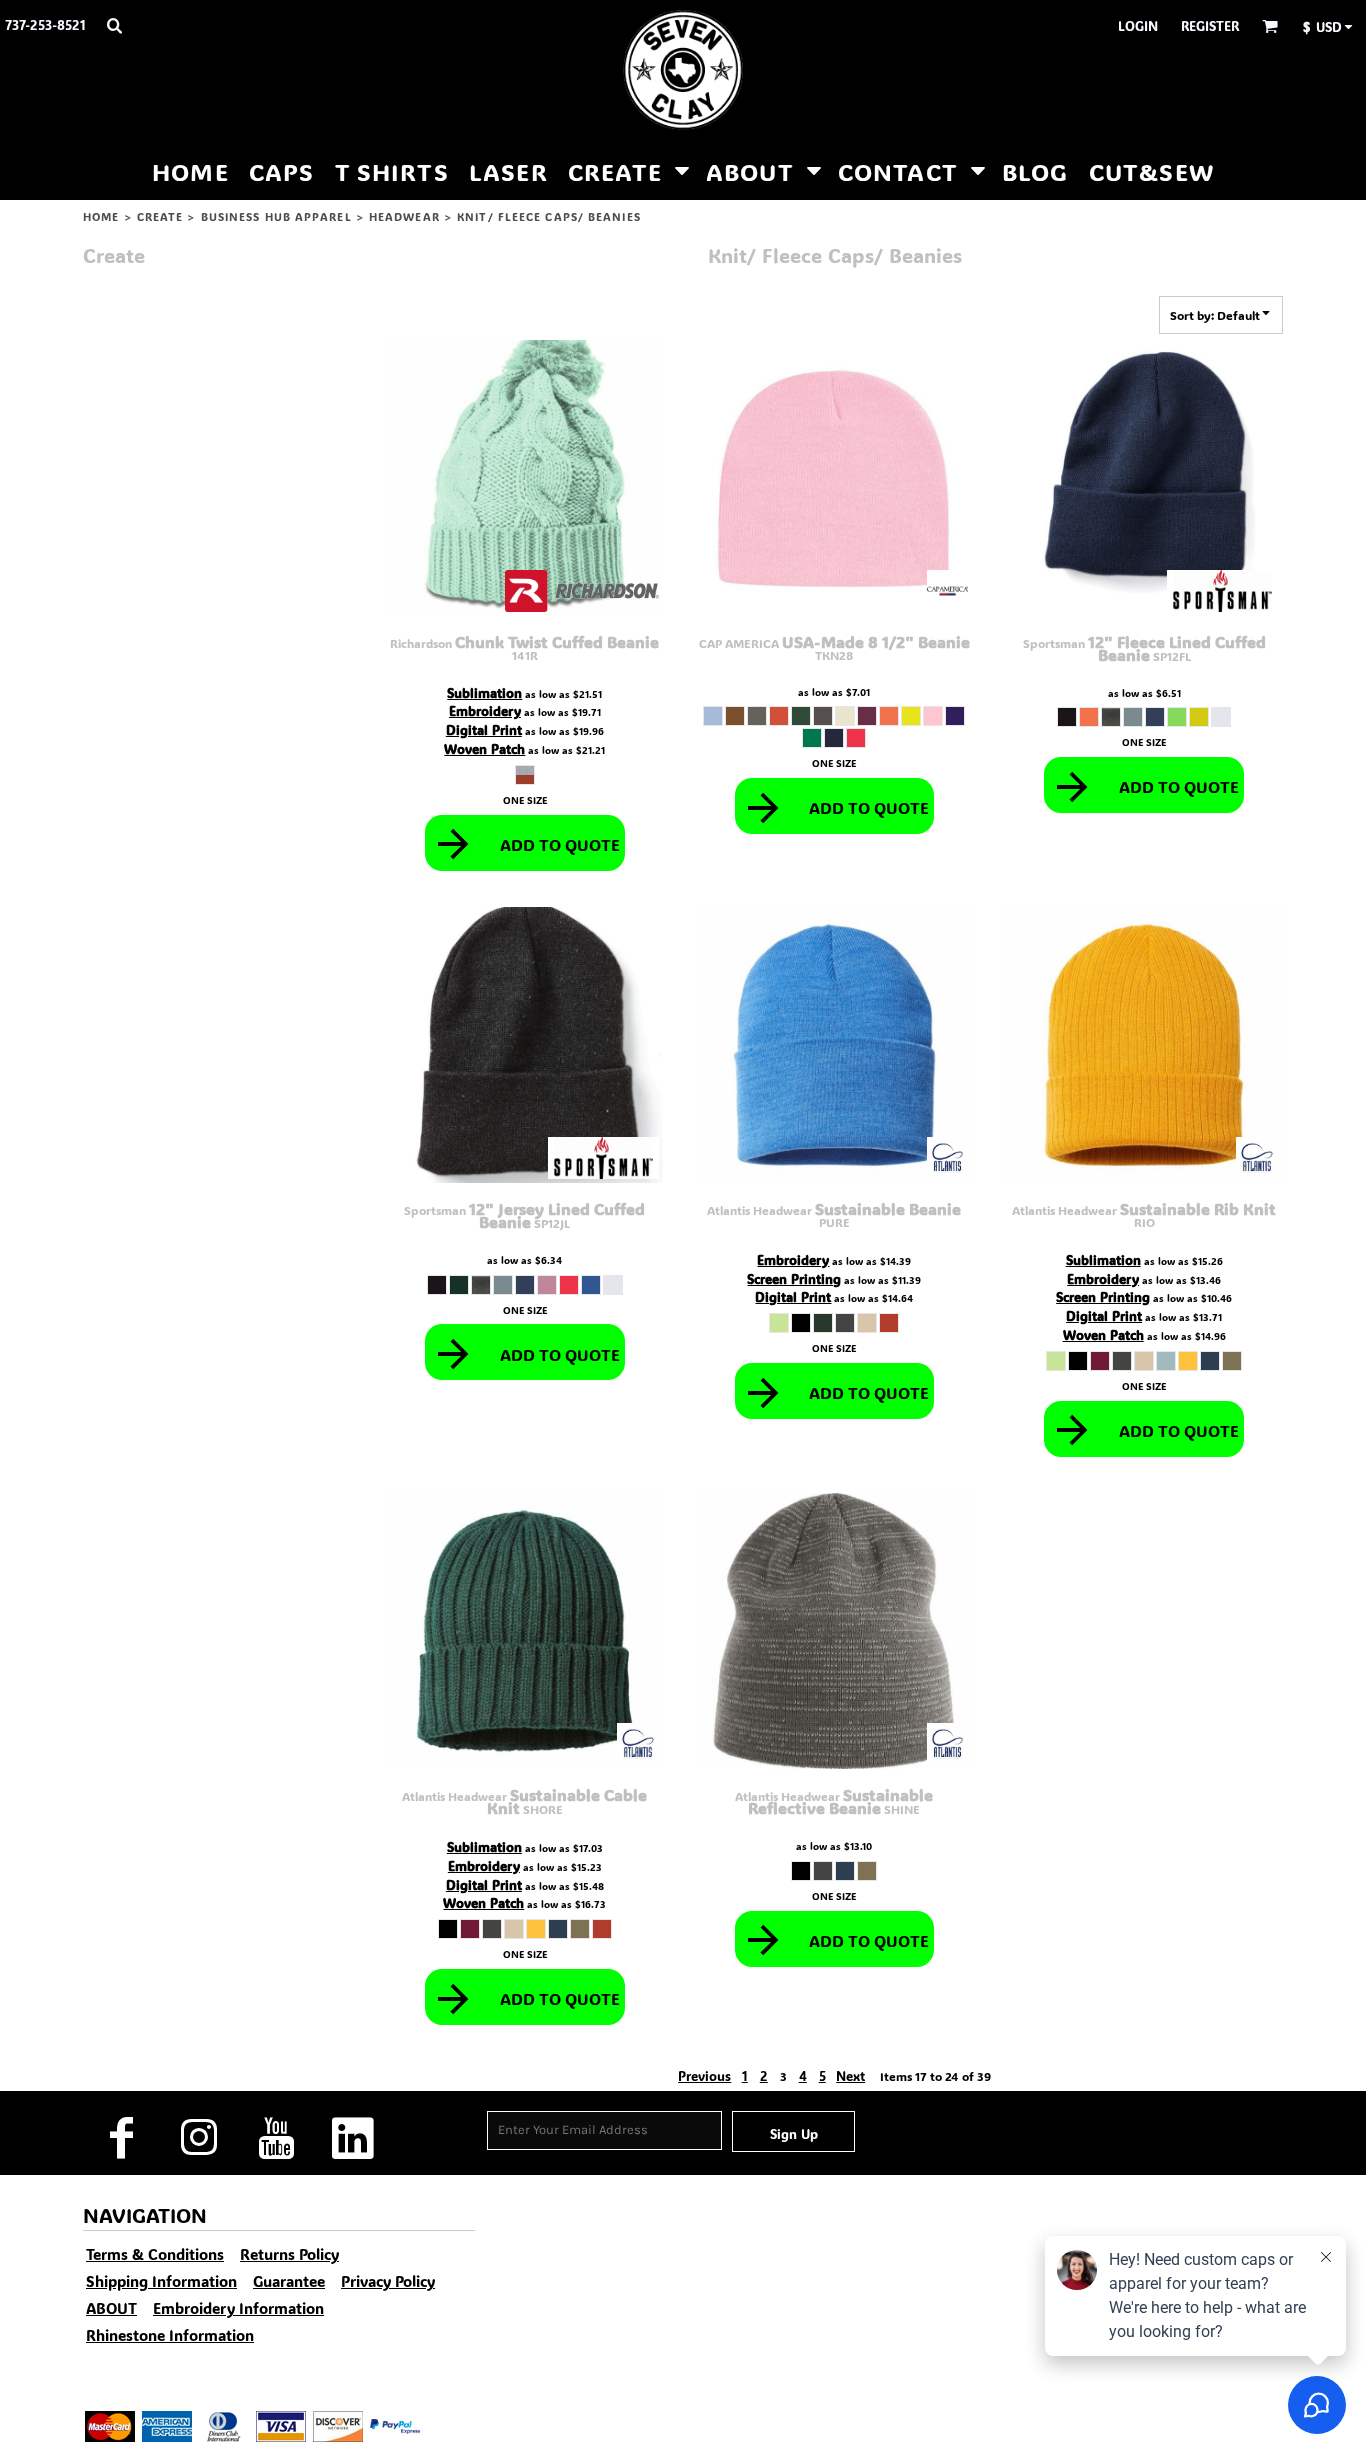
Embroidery (485, 710)
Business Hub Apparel (276, 217)
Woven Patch (484, 748)
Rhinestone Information (170, 2335)
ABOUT (111, 2308)
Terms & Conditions (155, 2254)
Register (1210, 25)
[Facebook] (121, 2138)
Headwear (404, 217)
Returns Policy (289, 2254)
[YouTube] (275, 2138)
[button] (114, 25)
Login (1138, 25)
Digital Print (484, 729)
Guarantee (289, 2281)
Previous (704, 2075)
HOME (101, 217)
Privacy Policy (388, 2281)
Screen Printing (794, 1278)
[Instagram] (198, 2138)
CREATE (160, 217)
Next (850, 2075)
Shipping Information (161, 2281)
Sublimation (484, 692)
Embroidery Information (238, 2308)
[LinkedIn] (352, 2138)
